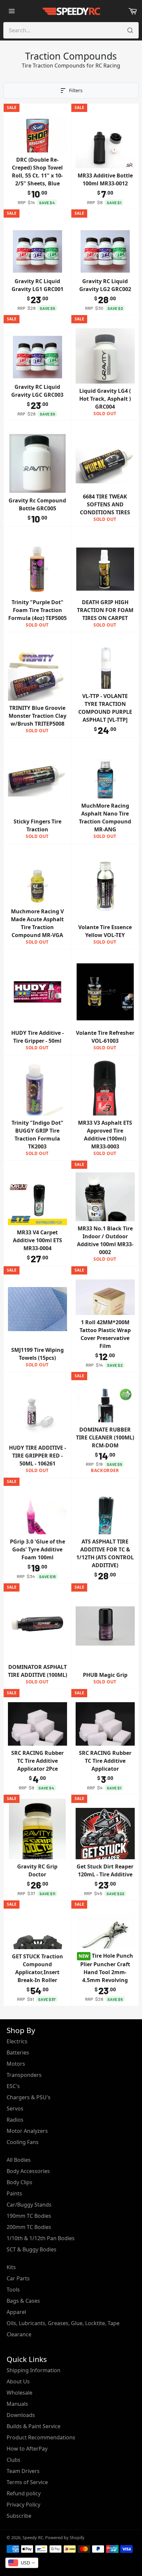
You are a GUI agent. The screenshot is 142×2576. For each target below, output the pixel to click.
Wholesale (19, 2393)
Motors (16, 2064)
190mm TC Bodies (29, 2216)
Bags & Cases (23, 2301)
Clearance (19, 2334)
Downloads (21, 2415)
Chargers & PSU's (29, 2097)
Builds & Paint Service (34, 2426)
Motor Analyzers (27, 2131)
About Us (18, 2381)
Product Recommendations (41, 2437)
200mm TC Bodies (29, 2227)
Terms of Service (27, 2482)
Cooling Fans (23, 2142)
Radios (15, 2120)
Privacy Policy (23, 2505)
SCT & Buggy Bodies (32, 2249)
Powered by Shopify (65, 2537)
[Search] (130, 30)
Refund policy (24, 2493)
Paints (14, 2193)
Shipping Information (34, 2370)
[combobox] (22, 2563)
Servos (15, 2108)
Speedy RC (33, 2537)
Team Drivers (23, 2471)
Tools (13, 2290)
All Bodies (19, 2160)
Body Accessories (28, 2171)
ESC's (13, 2086)
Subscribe (19, 2516)
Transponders (24, 2075)
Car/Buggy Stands (29, 2205)
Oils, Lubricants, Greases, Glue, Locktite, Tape (63, 2323)
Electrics (17, 2041)
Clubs (14, 2460)
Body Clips (19, 2182)
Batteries (18, 2053)
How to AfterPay (27, 2449)
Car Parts (18, 2278)
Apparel (16, 2312)
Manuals (17, 2404)
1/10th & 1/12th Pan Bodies (41, 2238)
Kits (11, 2267)
